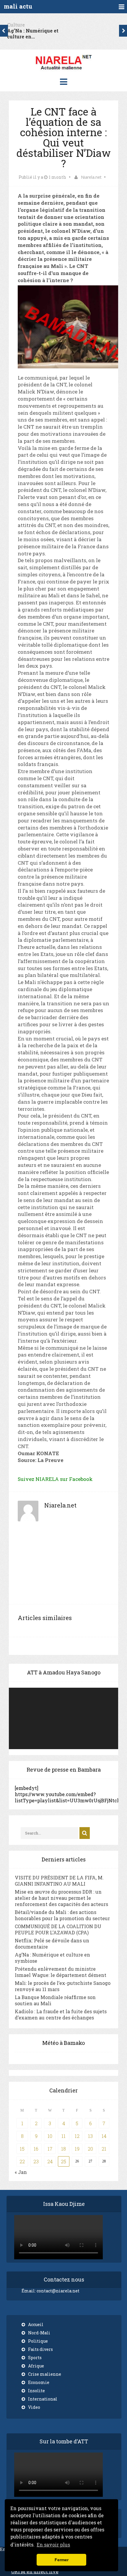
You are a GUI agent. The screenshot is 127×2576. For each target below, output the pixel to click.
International (43, 2399)
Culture (16, 25)
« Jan (21, 2172)
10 (50, 2136)
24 (50, 2161)
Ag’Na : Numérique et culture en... (33, 34)
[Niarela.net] (63, 71)
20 (90, 2149)
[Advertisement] (63, 1567)
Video (34, 2407)
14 (104, 2136)
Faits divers (40, 2349)
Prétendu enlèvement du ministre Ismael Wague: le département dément (61, 1972)
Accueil (36, 2324)
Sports (35, 2358)
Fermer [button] (62, 2560)
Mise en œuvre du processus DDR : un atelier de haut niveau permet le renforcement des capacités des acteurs (61, 1898)
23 (36, 2161)
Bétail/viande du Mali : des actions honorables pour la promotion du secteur (62, 1915)
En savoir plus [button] (53, 2545)
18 (63, 2149)
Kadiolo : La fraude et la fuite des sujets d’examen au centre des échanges (61, 2014)
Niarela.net (91, 177)
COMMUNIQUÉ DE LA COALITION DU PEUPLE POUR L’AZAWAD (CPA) (58, 1929)
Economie (39, 2382)
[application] (63, 1718)
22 (22, 2161)
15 (22, 2149)
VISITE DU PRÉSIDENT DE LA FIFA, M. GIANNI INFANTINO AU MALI (59, 1881)
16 (36, 2149)
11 (63, 2136)
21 (104, 2149)
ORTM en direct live (35, 2571)
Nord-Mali (39, 2333)
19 (77, 2149)
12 (77, 2136)
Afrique (36, 2366)
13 (90, 2136)
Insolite (36, 2391)
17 (50, 2149)
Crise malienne (45, 2374)
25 (63, 2161)
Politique (38, 2341)
